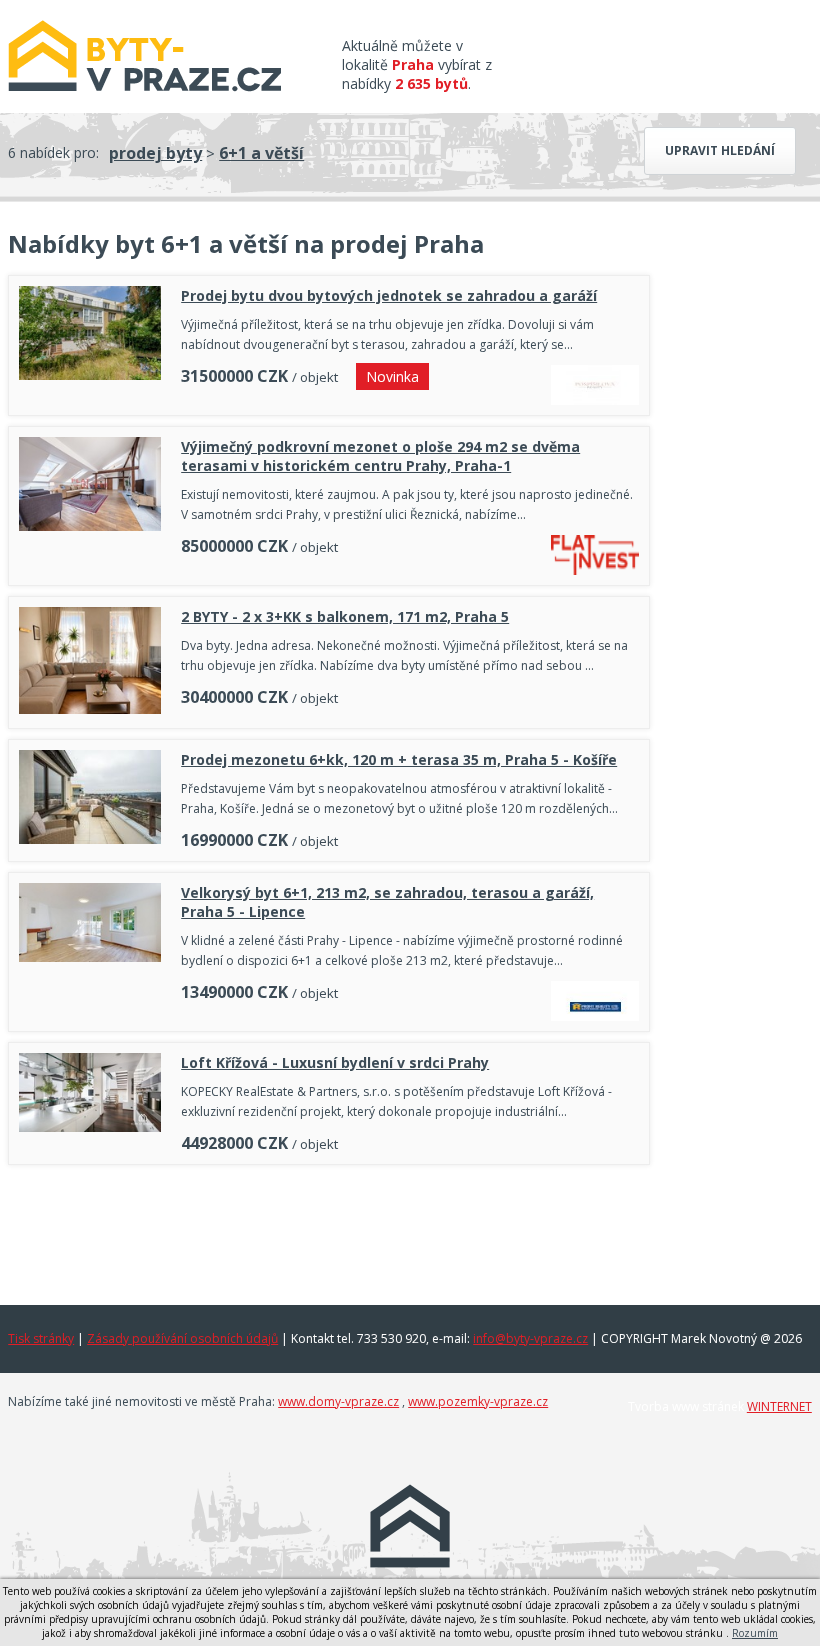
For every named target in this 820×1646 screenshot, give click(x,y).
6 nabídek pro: (53, 152)
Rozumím (755, 1633)
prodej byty (155, 153)
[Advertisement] (329, 1230)
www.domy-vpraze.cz (338, 1401)
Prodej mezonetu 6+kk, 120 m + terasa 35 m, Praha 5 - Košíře (399, 759)
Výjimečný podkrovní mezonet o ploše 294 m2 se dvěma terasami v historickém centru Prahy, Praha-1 (380, 456)
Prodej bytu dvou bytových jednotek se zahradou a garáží (389, 295)
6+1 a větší (261, 153)
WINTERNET (779, 1406)
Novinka (392, 376)
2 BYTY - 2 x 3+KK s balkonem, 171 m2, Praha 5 (345, 616)
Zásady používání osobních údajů (182, 1338)
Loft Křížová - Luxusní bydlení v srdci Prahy (335, 1062)
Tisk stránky (41, 1338)
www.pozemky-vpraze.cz (478, 1401)
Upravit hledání (720, 150)
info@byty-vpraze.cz (530, 1338)
